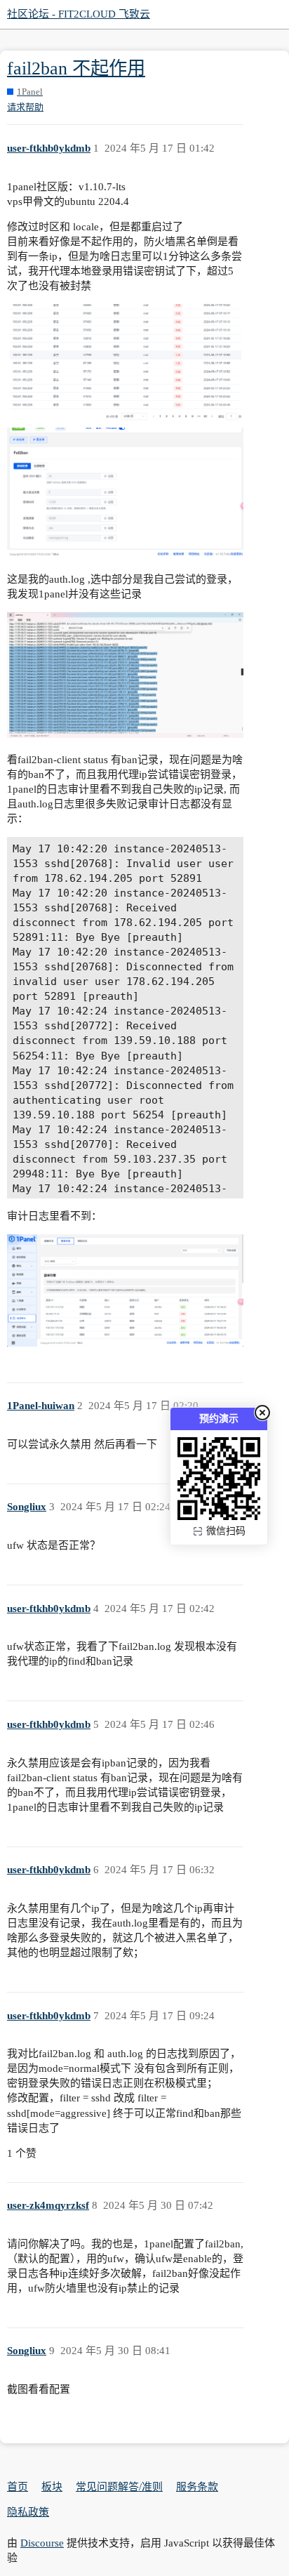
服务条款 (197, 2487)
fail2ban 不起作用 (76, 68)
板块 (52, 2487)
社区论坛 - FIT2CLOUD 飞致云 (79, 14)
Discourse (42, 2543)
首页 (18, 2487)
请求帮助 (25, 107)
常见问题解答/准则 (119, 2487)
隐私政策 (28, 2512)
